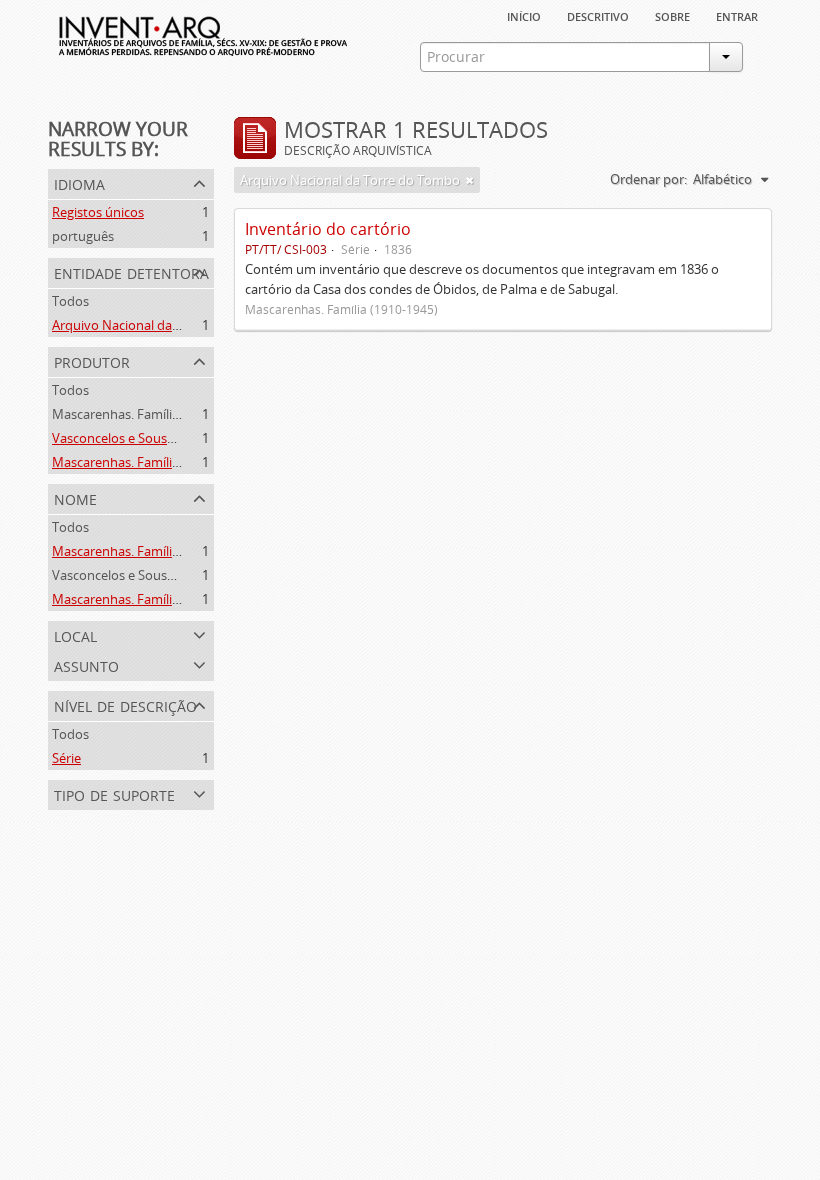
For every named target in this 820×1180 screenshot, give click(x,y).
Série (66, 758)
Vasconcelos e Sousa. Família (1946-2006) (172, 438)
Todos (70, 301)
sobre (672, 15)
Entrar (737, 15)
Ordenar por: (648, 179)
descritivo (598, 15)
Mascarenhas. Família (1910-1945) (151, 414)
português (83, 236)
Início (524, 15)
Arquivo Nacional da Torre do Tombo (162, 325)
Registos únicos (98, 212)
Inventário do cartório (328, 229)
